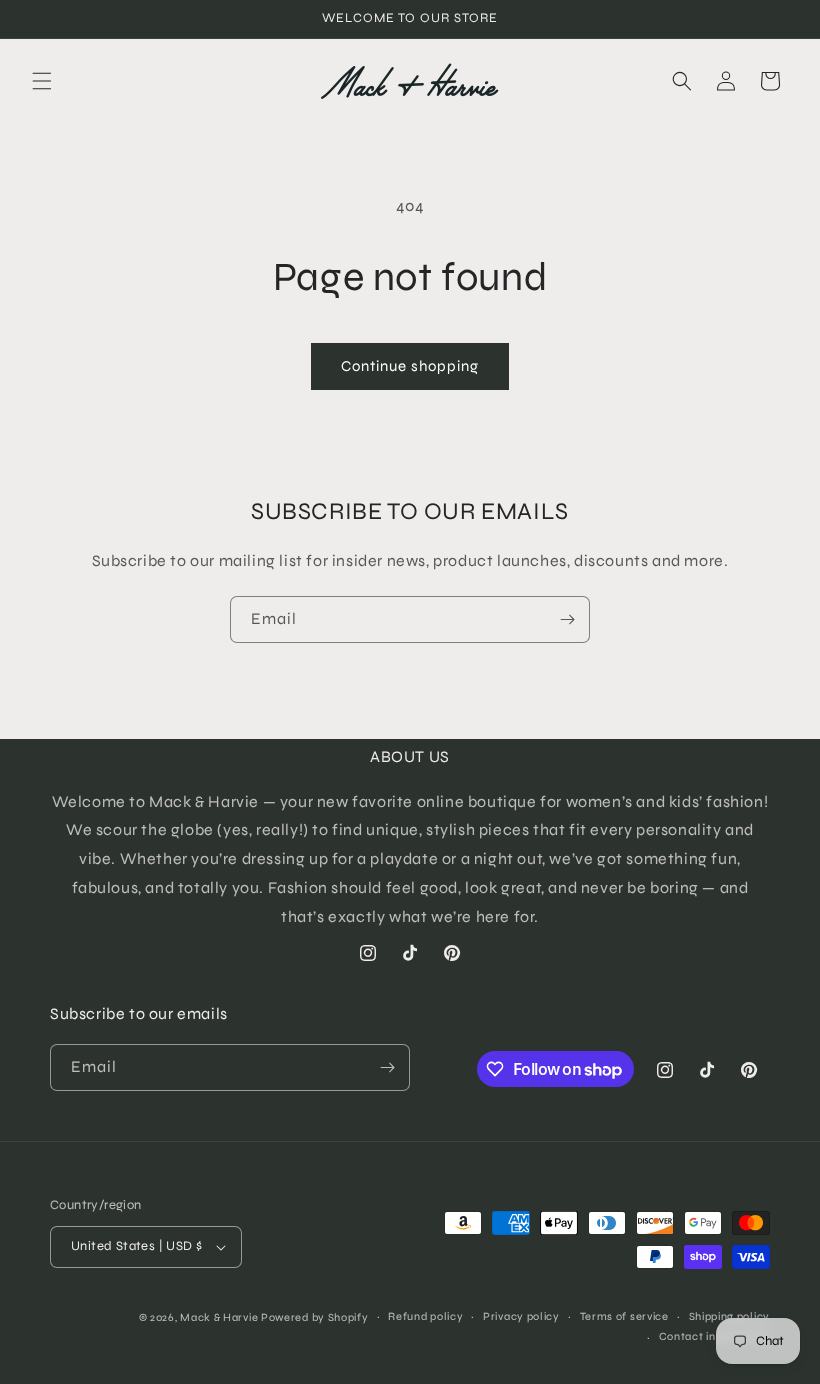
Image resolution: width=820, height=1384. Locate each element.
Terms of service (624, 1316)
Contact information (714, 1336)
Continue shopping (410, 366)
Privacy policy (521, 1316)
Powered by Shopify (315, 1317)
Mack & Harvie (220, 1317)
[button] (42, 81)
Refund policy (425, 1316)
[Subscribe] (567, 619)
